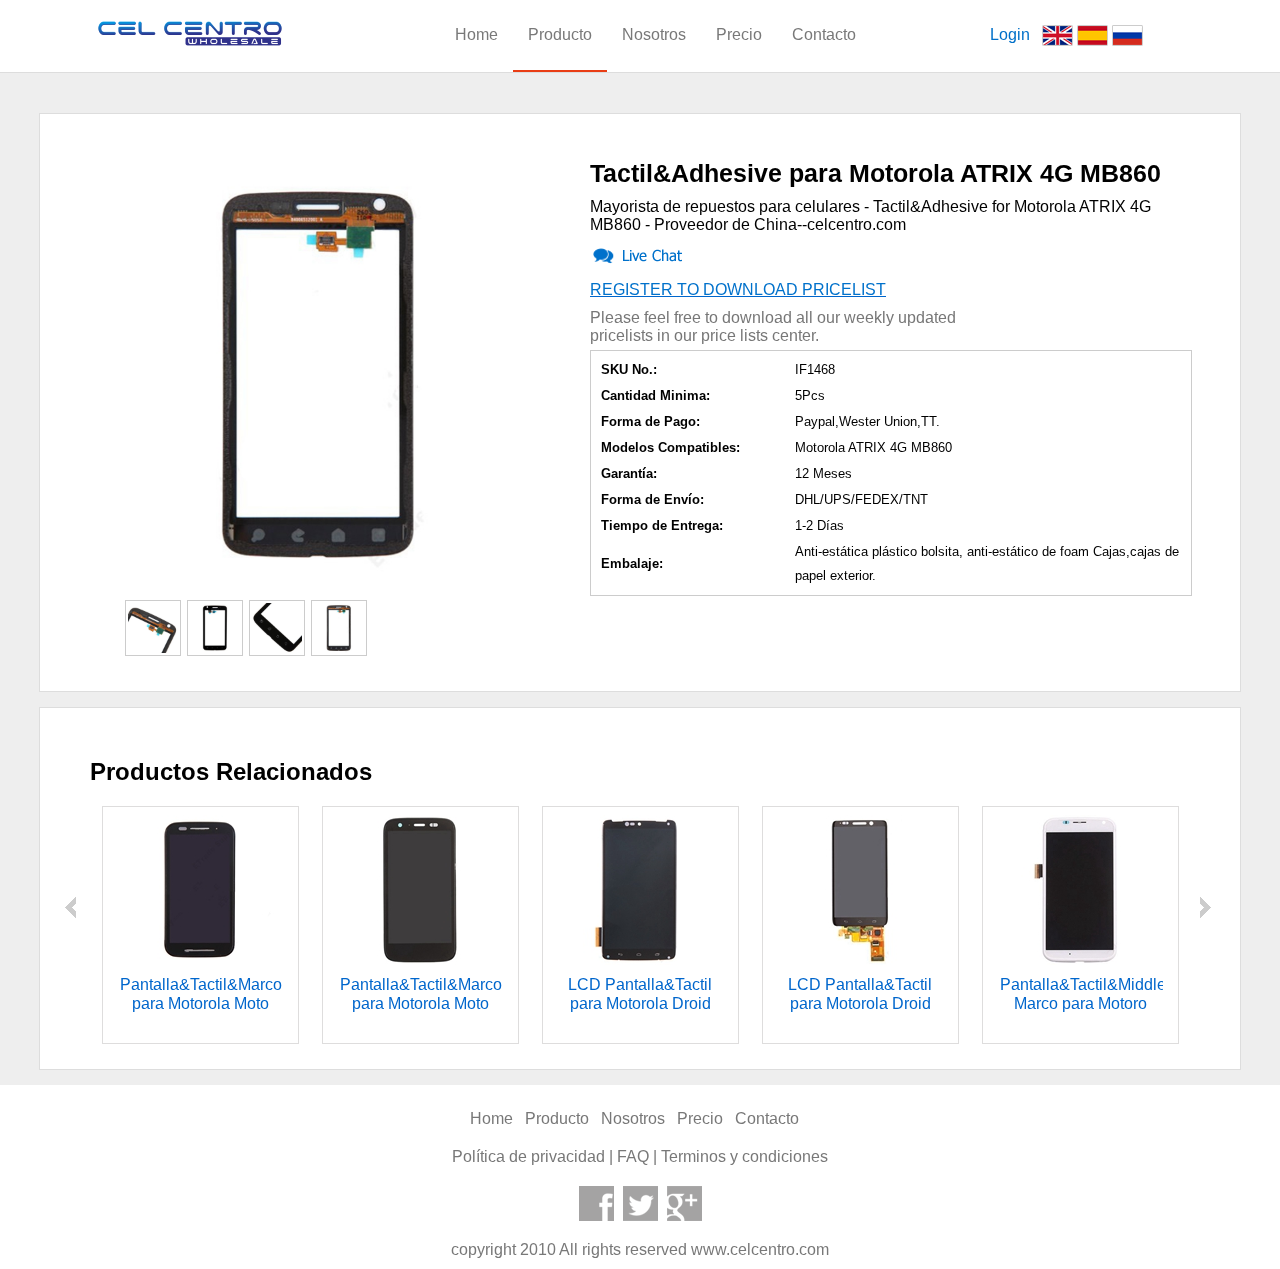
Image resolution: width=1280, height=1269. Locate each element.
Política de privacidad (528, 1156)
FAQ (633, 1156)
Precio (739, 34)
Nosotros (654, 34)
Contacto (824, 34)
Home (476, 34)
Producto (560, 34)
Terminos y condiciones (744, 1156)
